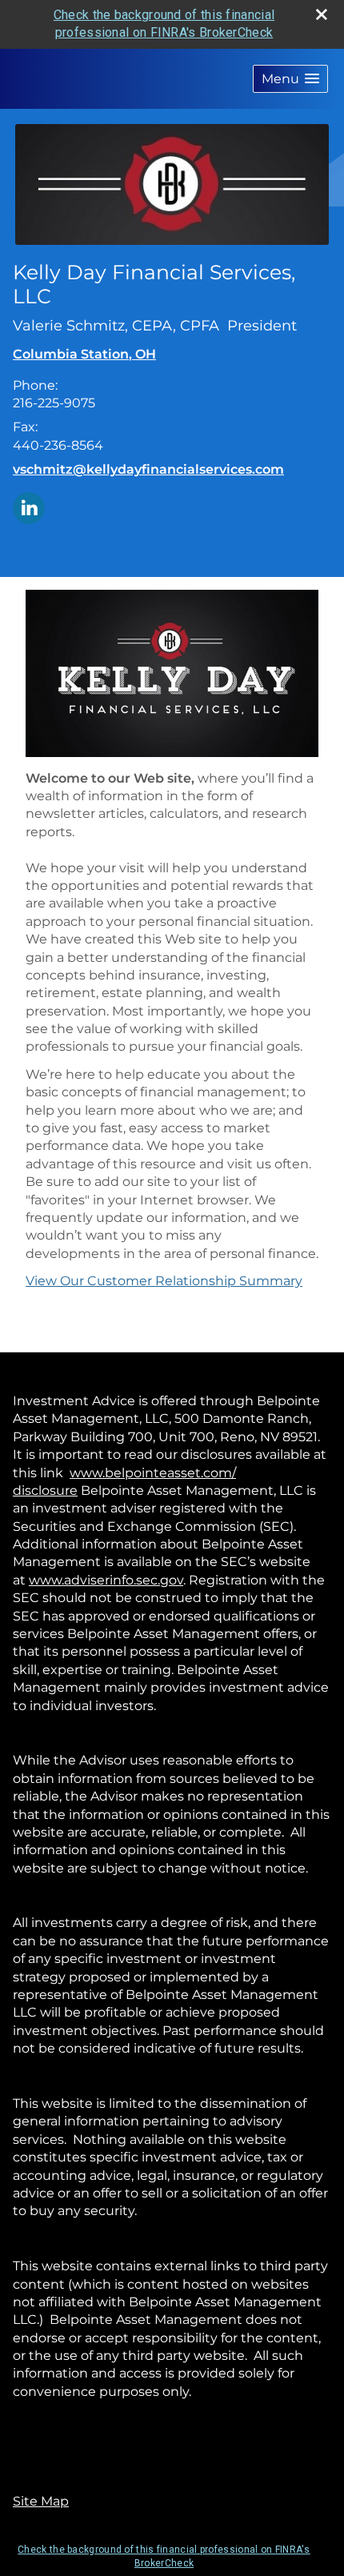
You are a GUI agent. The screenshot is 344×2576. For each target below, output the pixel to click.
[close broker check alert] (322, 14)
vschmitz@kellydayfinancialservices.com (148, 469)
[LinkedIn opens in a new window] (29, 507)
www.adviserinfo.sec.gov (106, 1580)
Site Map (41, 2501)
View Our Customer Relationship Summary (164, 1281)
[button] (290, 79)
